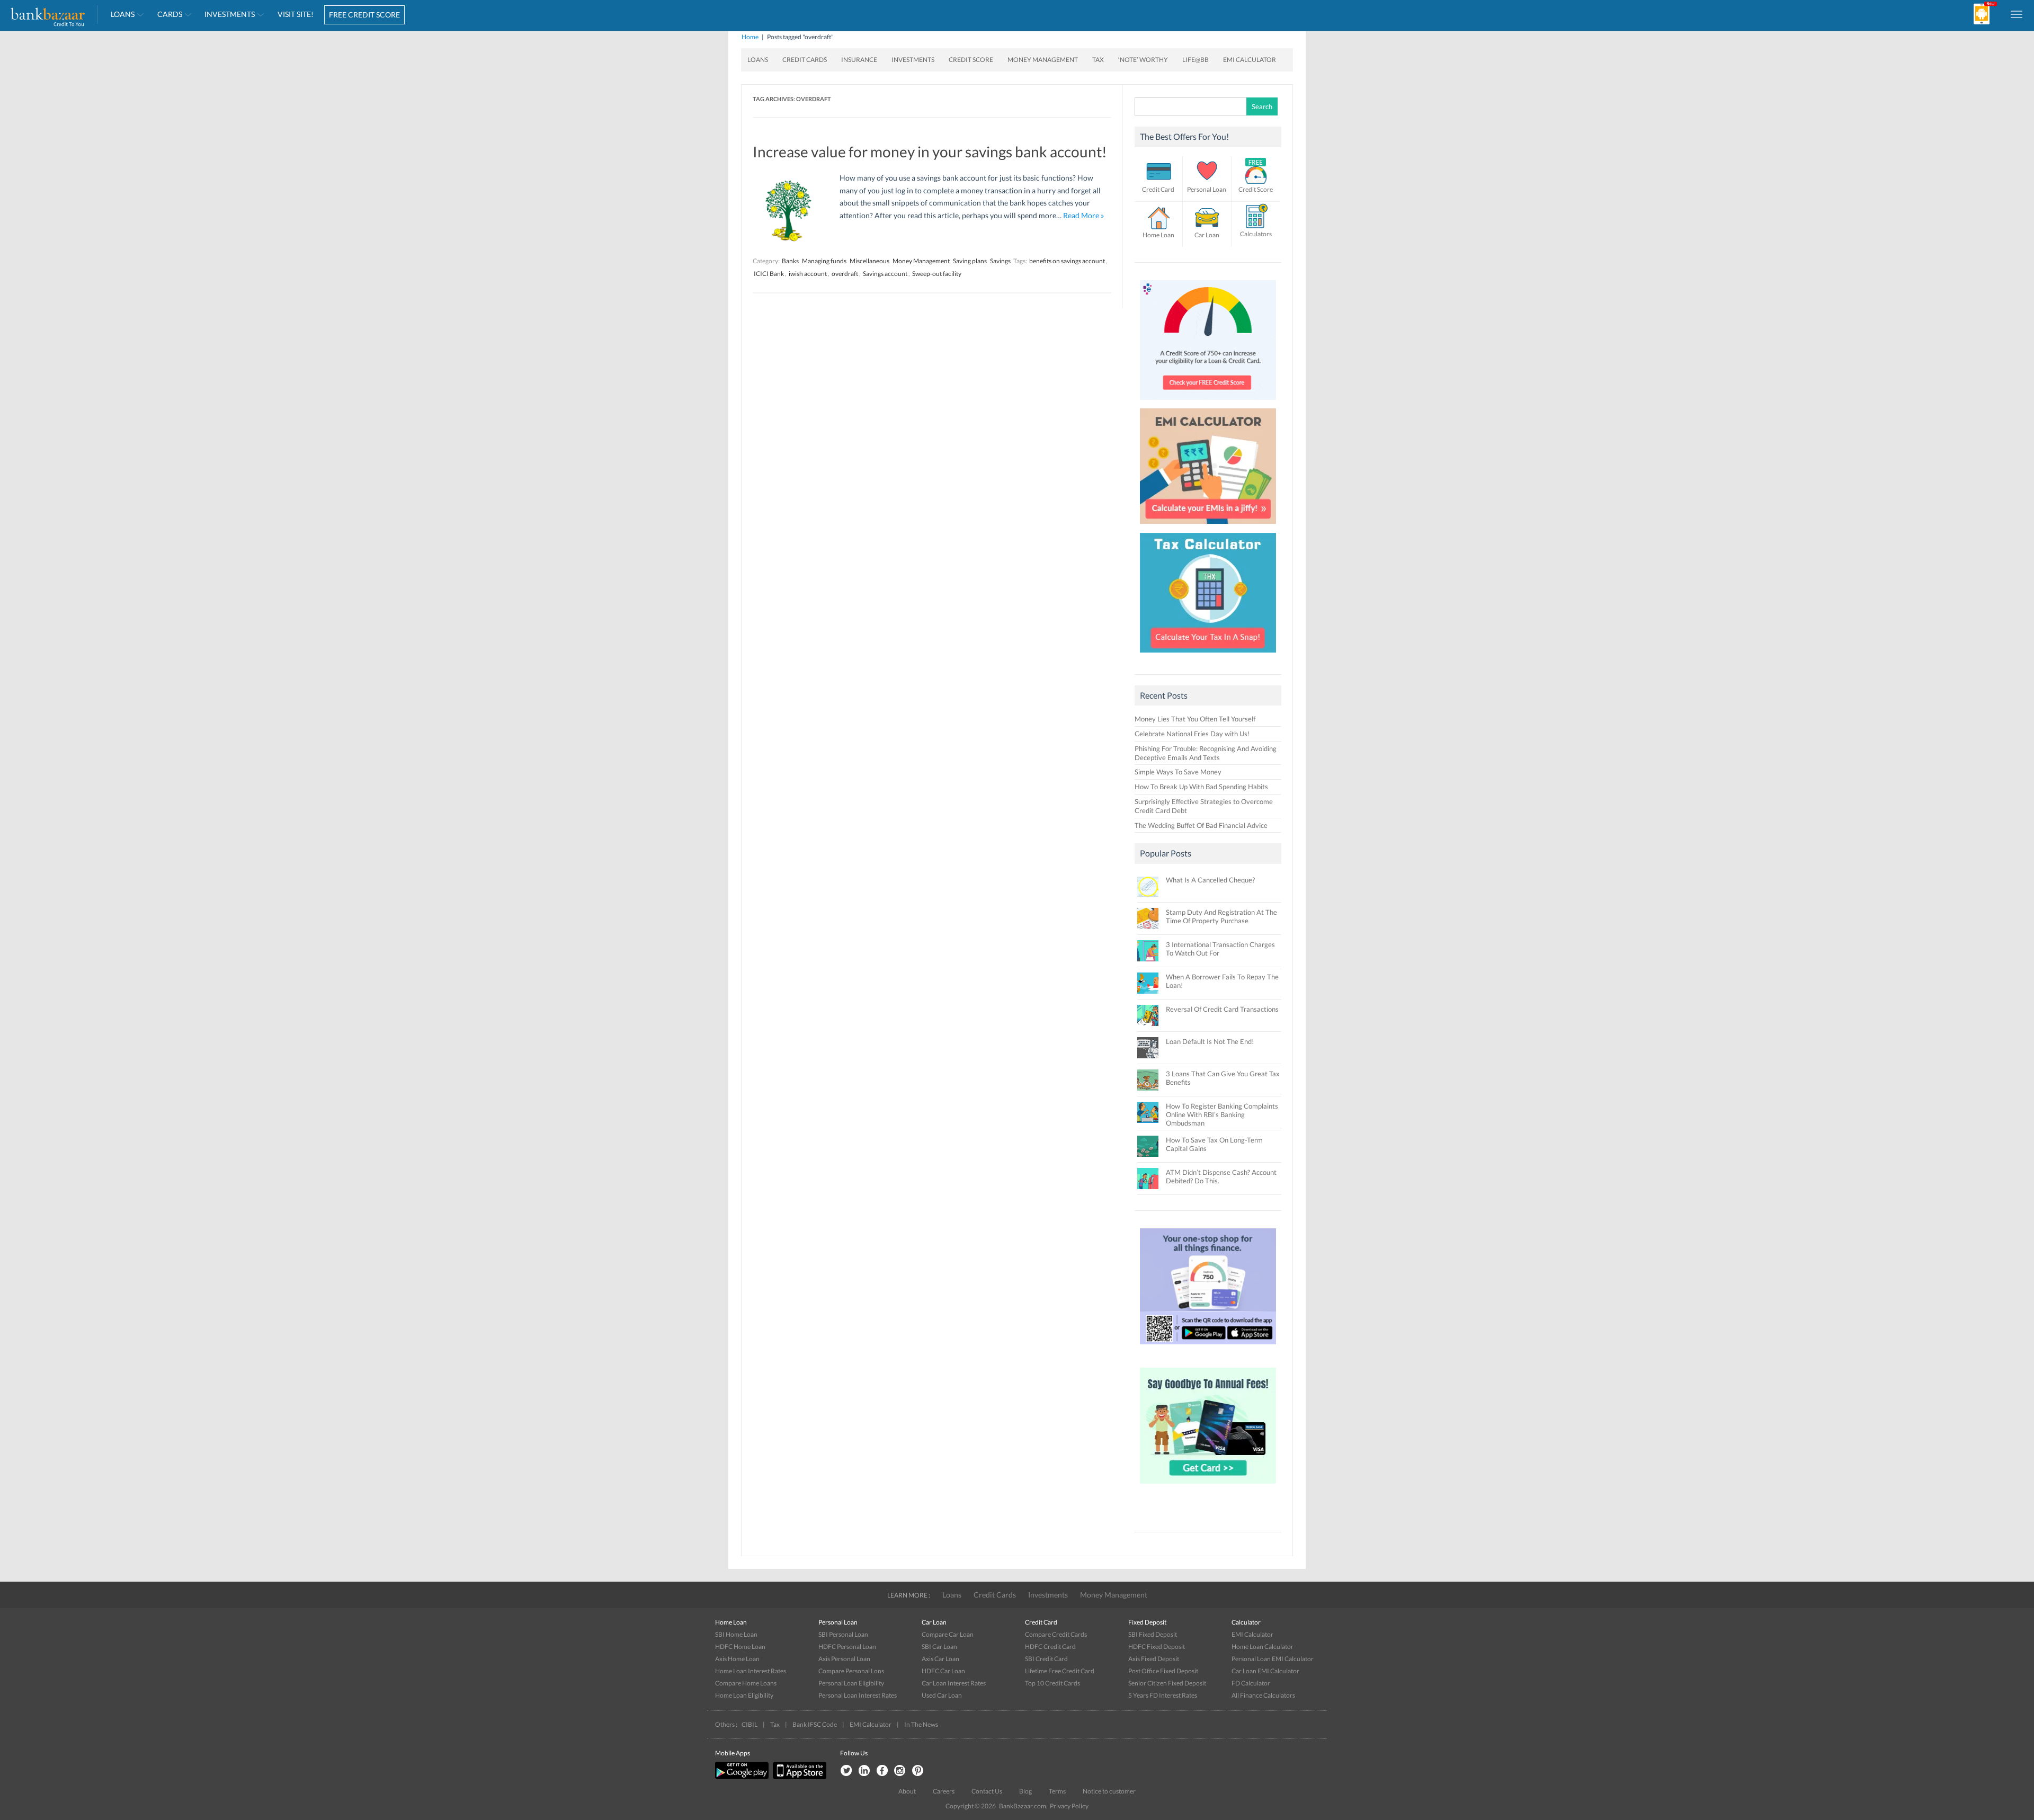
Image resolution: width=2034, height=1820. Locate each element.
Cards (170, 14)
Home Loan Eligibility (744, 1695)
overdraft (845, 274)
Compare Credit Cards (1056, 1634)
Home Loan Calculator (1263, 1647)
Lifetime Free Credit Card (1060, 1671)
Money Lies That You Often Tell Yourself (1195, 719)
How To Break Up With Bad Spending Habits (1201, 787)
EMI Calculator (1250, 60)
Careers (944, 1791)
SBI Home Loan (736, 1634)
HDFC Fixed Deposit (1157, 1647)
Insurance (859, 60)
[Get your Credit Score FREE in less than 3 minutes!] (1208, 403)
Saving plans (970, 261)
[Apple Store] (798, 1777)
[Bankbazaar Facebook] (882, 1771)
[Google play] (743, 1777)
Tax (1098, 60)
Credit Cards (805, 60)
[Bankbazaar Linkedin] (864, 1771)
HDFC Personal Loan (847, 1647)
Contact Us (987, 1791)
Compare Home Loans (746, 1683)
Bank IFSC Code (815, 1724)
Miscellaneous (869, 261)
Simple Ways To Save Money (1178, 772)
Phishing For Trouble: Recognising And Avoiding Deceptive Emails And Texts (1206, 753)
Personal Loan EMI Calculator (1273, 1659)
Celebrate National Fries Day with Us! (1192, 734)
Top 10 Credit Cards (1052, 1683)
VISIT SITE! (296, 14)
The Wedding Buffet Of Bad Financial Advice (1201, 825)
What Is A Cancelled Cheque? (1210, 880)
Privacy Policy (1069, 1806)
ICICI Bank (769, 274)
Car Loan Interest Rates (954, 1683)
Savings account (885, 274)
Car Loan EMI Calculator (1265, 1671)
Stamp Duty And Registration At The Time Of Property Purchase (1221, 916)
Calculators (1256, 234)
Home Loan (1158, 235)
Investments (230, 14)
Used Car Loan (942, 1695)
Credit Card (1158, 189)
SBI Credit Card (1046, 1659)
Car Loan (1207, 235)
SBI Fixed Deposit (1153, 1634)
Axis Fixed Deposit (1154, 1659)
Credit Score (971, 60)
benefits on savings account (1067, 261)
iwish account (808, 274)
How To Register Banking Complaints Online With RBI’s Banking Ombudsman (1222, 1114)
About (907, 1791)
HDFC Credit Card (1050, 1647)
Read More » (1083, 215)
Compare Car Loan (948, 1634)
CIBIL (750, 1724)
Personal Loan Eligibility (851, 1683)
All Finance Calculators (1263, 1695)
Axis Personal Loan (844, 1659)
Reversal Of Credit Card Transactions (1222, 1009)
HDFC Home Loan (740, 1647)
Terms (1057, 1791)
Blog (1025, 1791)
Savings (1000, 261)
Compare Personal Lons (851, 1671)
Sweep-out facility (937, 274)
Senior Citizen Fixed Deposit (1167, 1683)
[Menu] (2017, 14)
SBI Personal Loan (843, 1634)
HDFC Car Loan (943, 1671)
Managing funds (824, 261)
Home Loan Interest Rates (751, 1671)
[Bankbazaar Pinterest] (918, 1771)
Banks (790, 261)
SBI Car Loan (939, 1647)
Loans (123, 14)
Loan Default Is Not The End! (1210, 1041)
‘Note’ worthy (1143, 60)
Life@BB (1196, 60)
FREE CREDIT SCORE (364, 15)
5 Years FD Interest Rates (1163, 1695)
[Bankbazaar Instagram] (900, 1771)
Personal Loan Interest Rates (858, 1695)
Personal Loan (1207, 189)
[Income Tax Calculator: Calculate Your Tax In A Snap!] (1208, 655)
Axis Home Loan (737, 1659)
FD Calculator (1251, 1683)
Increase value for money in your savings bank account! (930, 151)
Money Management (1043, 60)
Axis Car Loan (940, 1659)
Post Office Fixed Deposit (1163, 1671)
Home (750, 37)
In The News (921, 1724)
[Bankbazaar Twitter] (846, 1771)
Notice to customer (1109, 1791)
